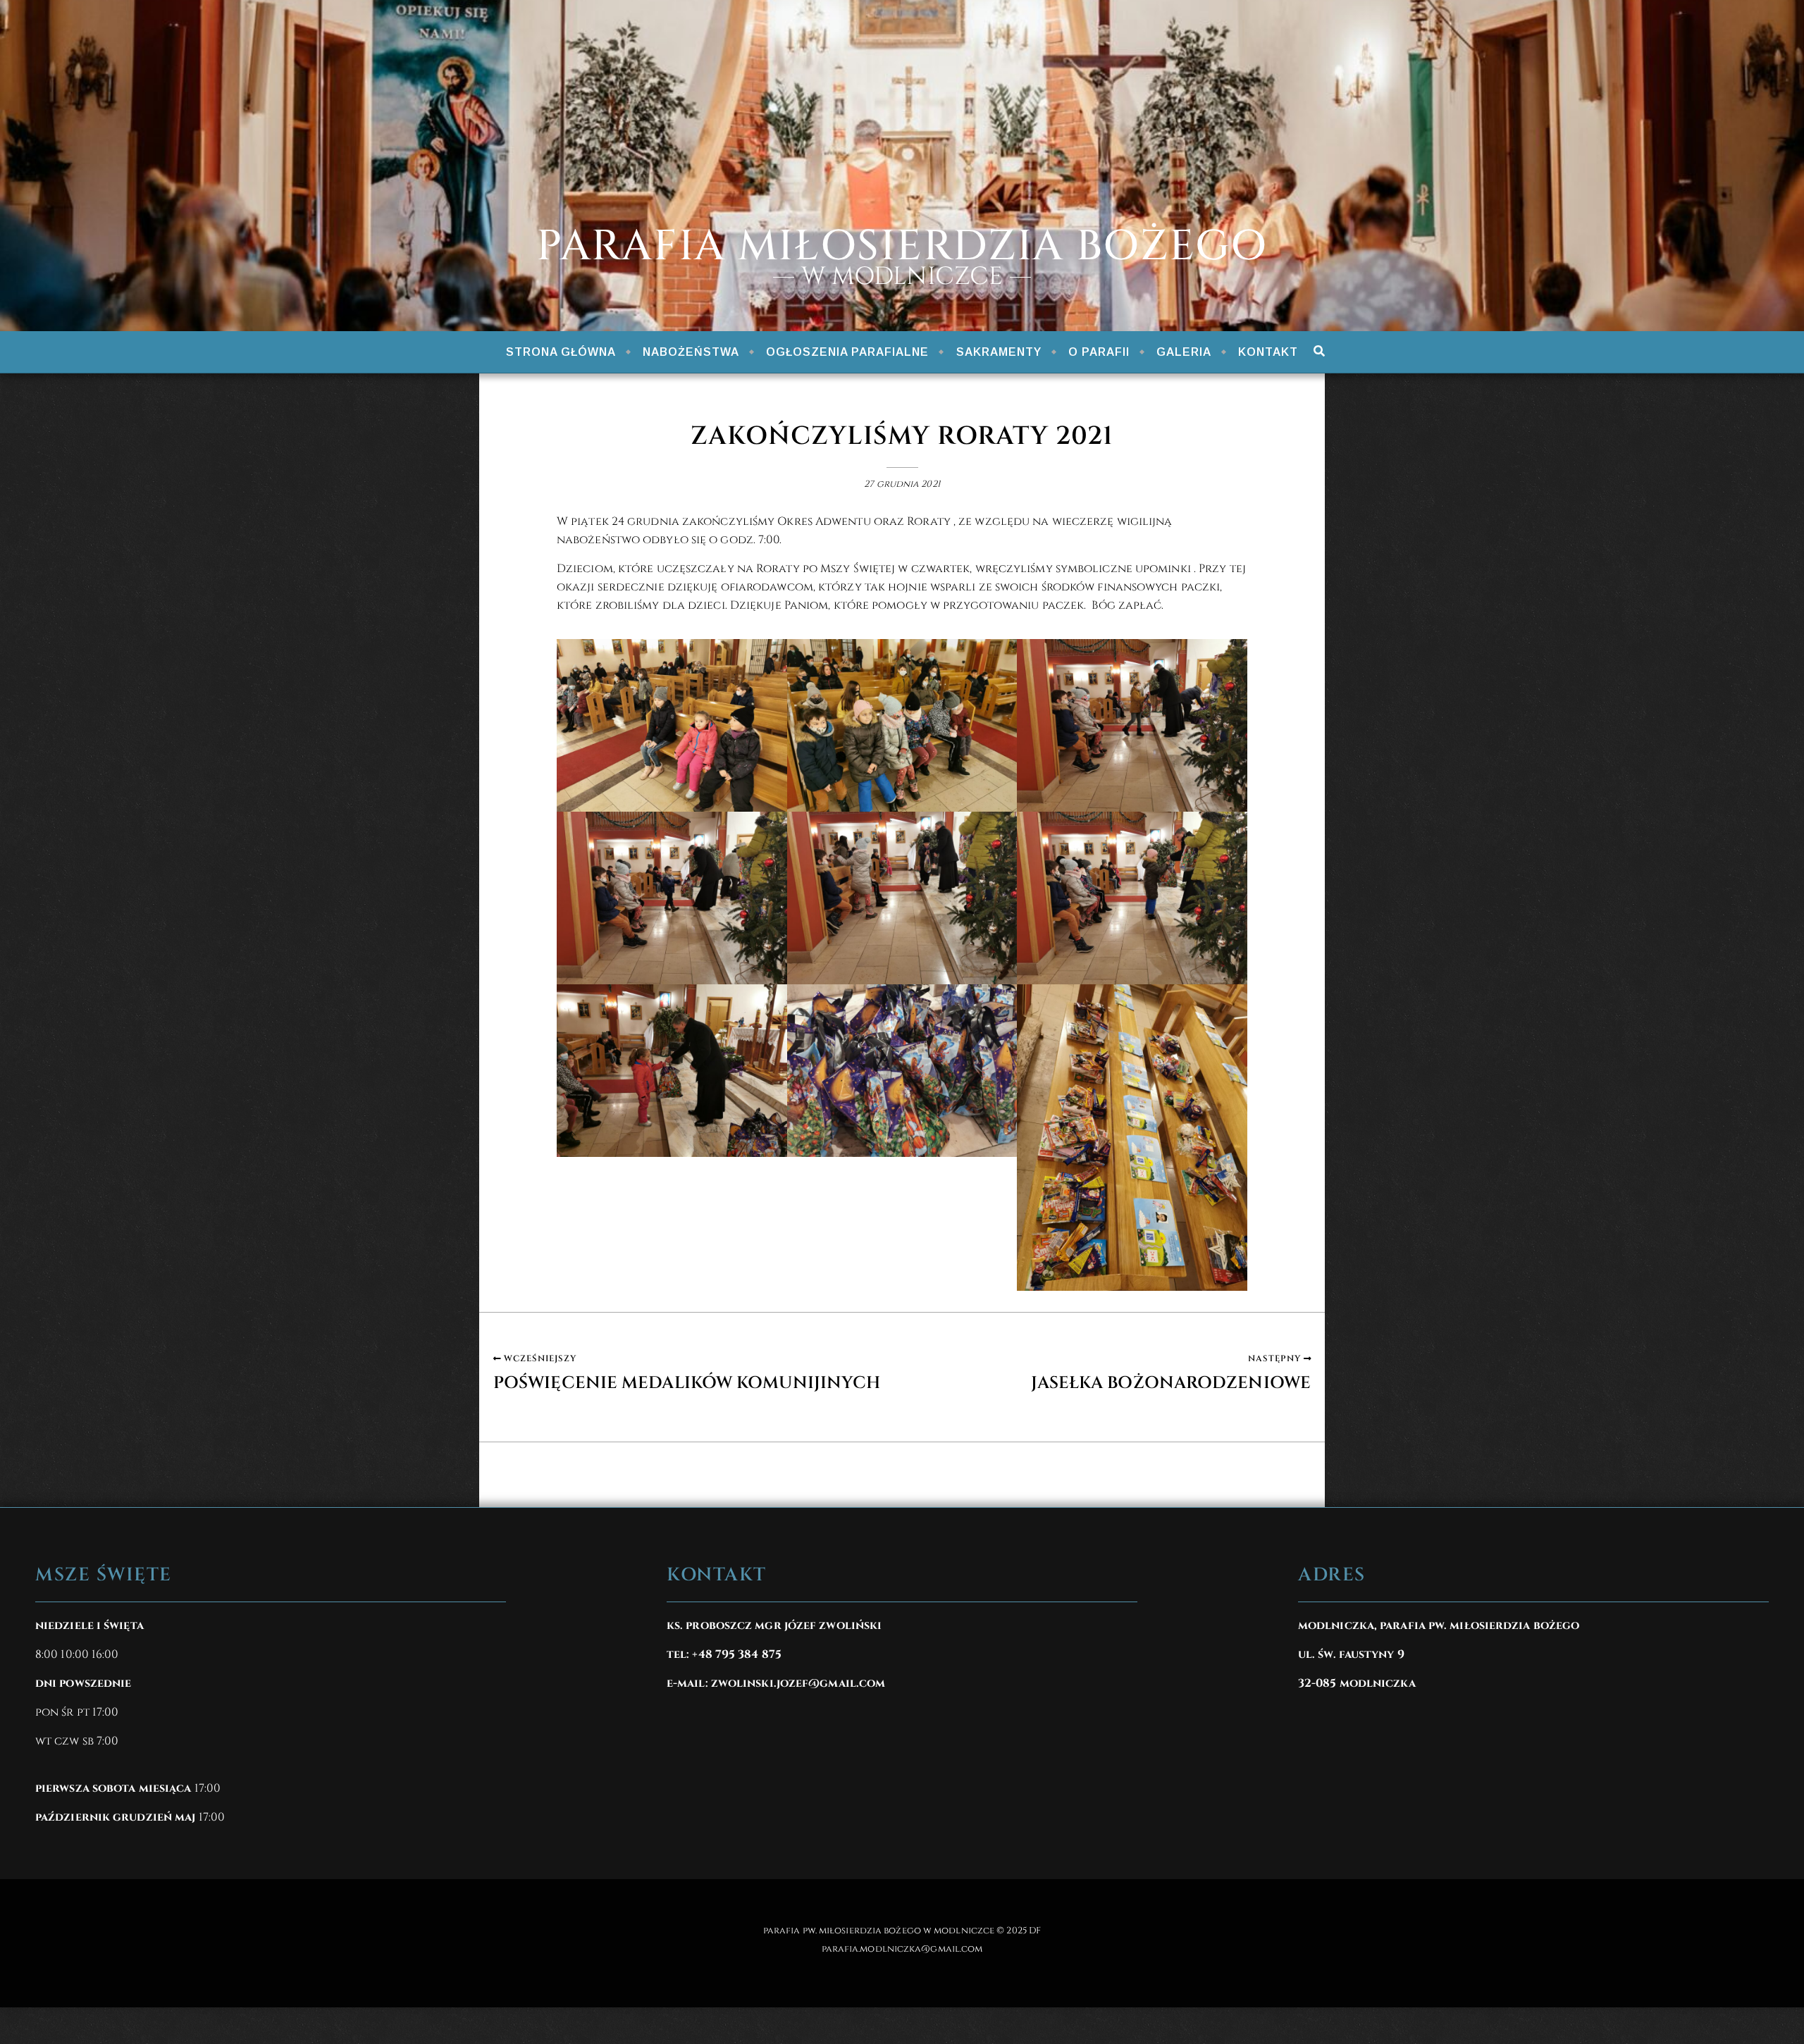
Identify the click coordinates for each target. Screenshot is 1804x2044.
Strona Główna (561, 352)
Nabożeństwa (691, 352)
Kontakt (1268, 352)
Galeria (1184, 352)
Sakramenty (999, 352)
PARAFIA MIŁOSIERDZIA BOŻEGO (902, 247)
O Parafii (1099, 352)
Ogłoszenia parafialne (847, 352)
